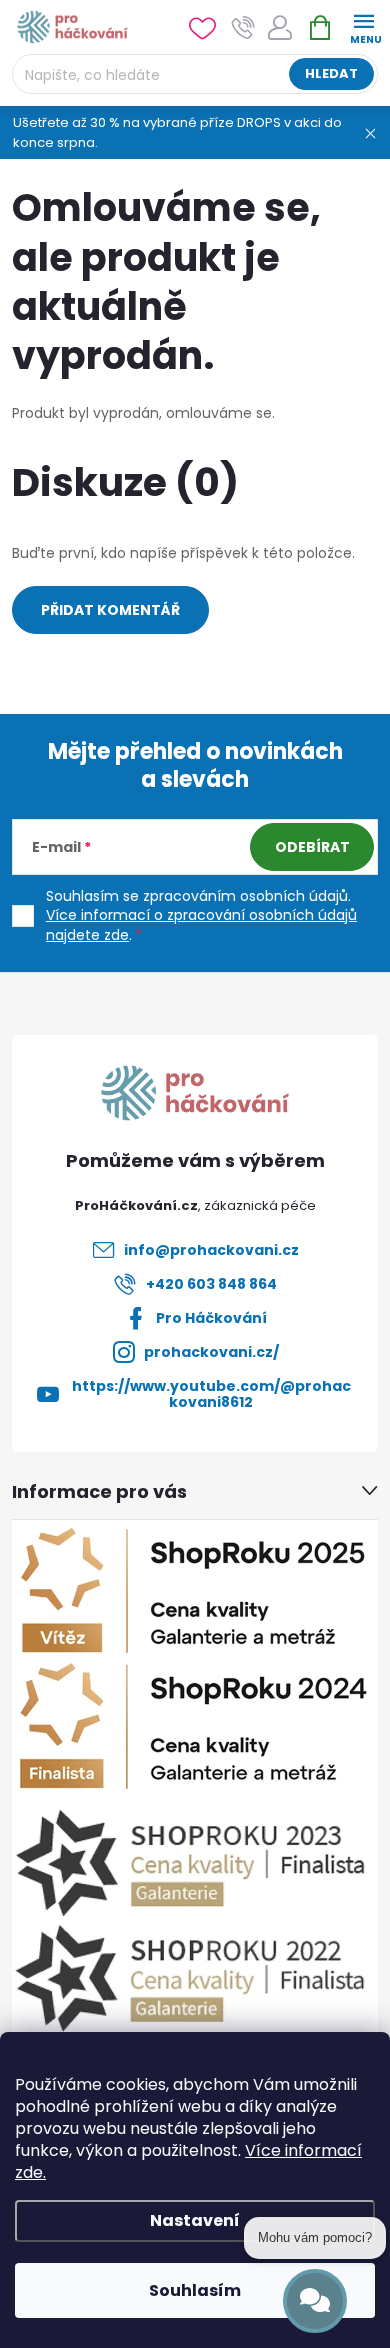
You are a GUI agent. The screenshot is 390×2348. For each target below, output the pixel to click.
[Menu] (363, 26)
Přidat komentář (110, 610)
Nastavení (195, 2220)
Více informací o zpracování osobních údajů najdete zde (201, 925)
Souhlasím (195, 2290)
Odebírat (312, 847)
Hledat (331, 73)
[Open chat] (315, 2301)
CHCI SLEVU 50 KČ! (195, 1399)
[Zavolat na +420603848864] (243, 27)
